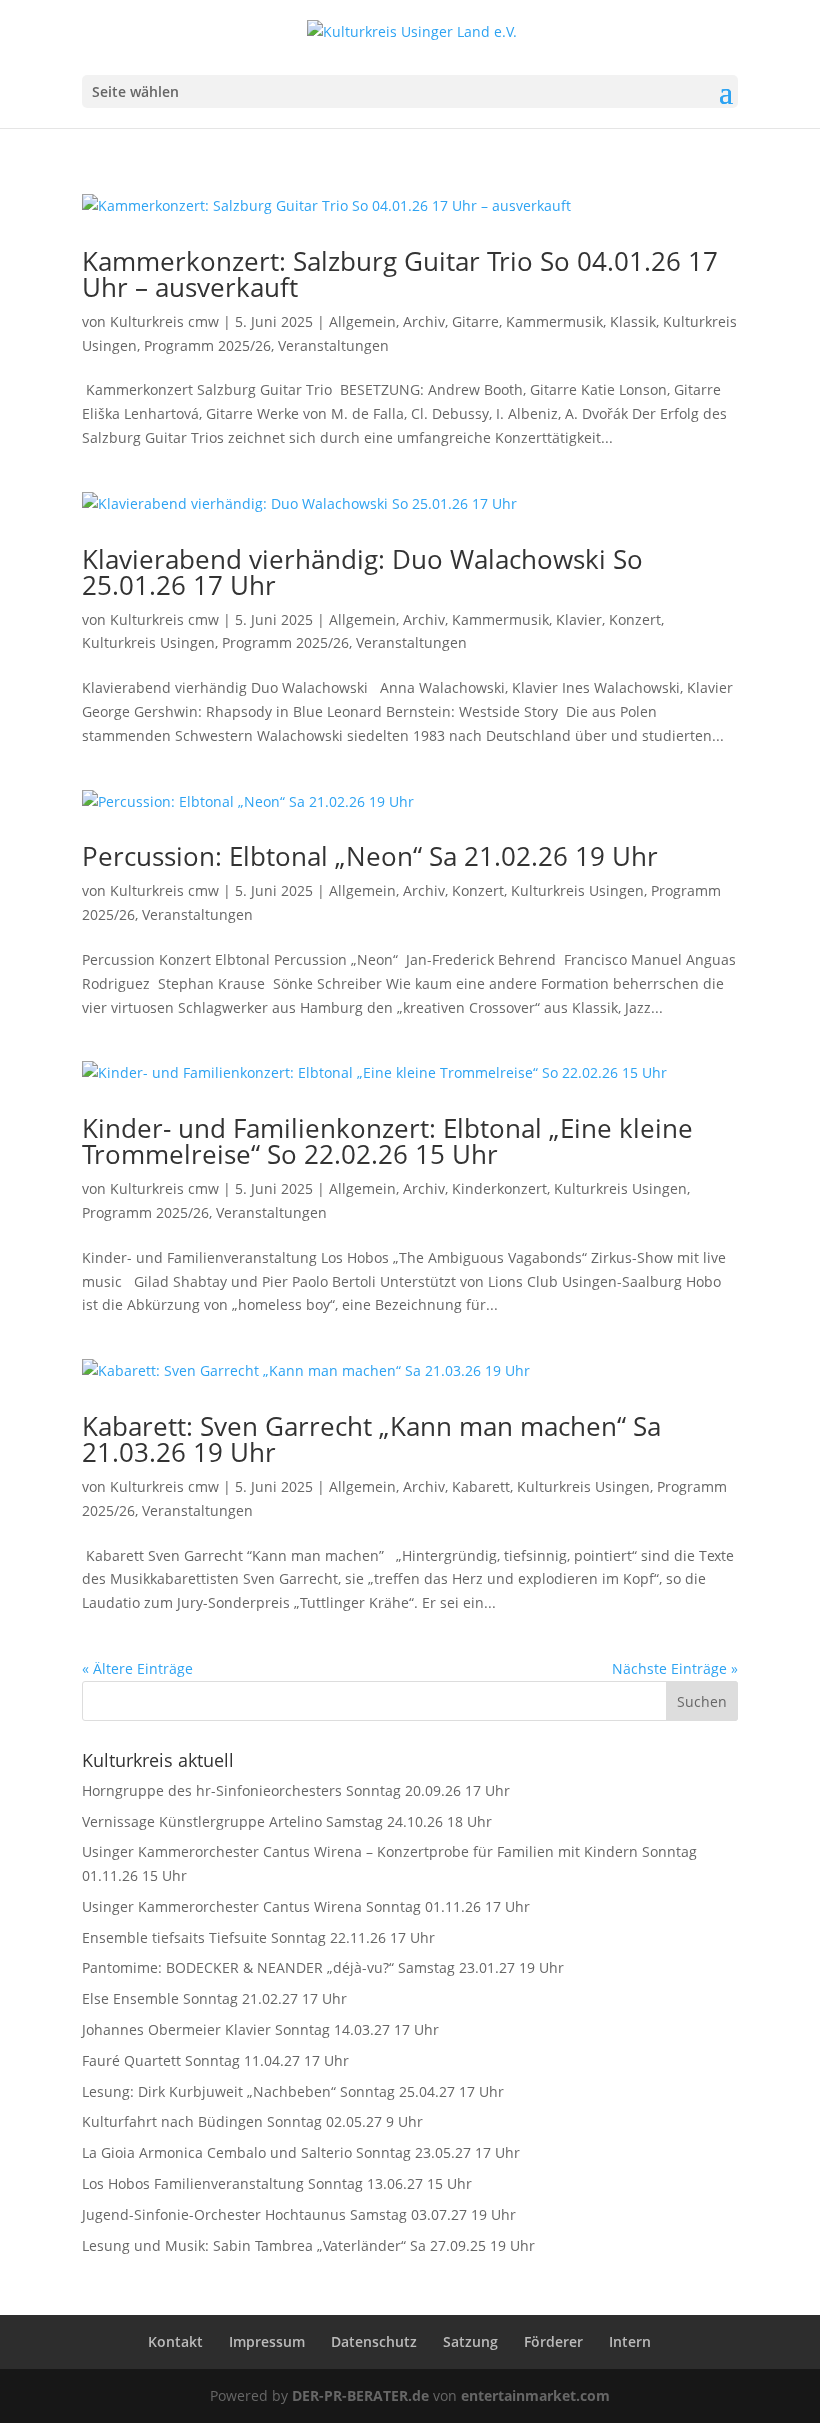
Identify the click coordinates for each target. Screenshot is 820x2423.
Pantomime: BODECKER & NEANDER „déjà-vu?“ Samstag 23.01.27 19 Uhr (323, 1967)
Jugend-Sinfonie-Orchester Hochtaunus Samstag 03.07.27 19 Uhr (299, 2214)
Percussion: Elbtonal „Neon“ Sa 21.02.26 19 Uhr (370, 856)
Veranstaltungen (333, 345)
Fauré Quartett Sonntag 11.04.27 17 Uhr (215, 2060)
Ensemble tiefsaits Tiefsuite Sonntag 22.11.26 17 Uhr (258, 1937)
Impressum (267, 2341)
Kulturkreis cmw (164, 321)
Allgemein (362, 321)
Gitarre (475, 321)
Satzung (470, 2341)
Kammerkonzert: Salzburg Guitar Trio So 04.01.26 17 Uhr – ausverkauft (400, 274)
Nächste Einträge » (675, 1668)
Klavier (579, 619)
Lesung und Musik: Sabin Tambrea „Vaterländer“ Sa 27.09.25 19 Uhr (308, 2245)
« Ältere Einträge (137, 1668)
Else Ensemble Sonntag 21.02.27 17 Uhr (214, 1998)
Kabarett (481, 1486)
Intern (630, 2341)
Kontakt (175, 2341)
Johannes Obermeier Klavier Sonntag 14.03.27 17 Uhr (260, 2029)
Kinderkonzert (499, 1188)
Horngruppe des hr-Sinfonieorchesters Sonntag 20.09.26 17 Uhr (296, 1790)
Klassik (633, 321)
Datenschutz (374, 2341)
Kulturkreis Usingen (148, 642)
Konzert (635, 619)
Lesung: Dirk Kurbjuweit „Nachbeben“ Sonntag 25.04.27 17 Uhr (293, 2091)
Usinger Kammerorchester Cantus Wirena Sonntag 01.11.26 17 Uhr (306, 1906)
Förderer (553, 2341)
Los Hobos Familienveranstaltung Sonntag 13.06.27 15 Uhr (277, 2183)
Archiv (424, 321)
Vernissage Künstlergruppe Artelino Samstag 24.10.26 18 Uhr (287, 1821)
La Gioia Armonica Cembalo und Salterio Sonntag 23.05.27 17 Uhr (301, 2152)
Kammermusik (554, 321)
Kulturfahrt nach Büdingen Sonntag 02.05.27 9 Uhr (252, 2121)
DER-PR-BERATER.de (360, 2395)
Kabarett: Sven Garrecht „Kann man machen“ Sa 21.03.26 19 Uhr (371, 1439)
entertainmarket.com (535, 2395)
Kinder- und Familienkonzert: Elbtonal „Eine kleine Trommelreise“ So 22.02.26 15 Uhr (387, 1141)
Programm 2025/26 (207, 345)
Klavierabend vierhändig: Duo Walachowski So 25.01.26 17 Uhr (362, 572)
